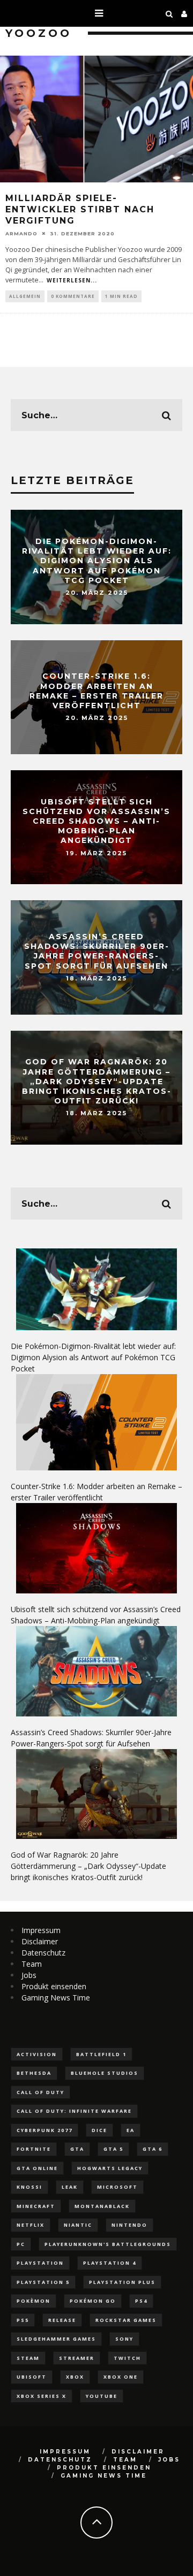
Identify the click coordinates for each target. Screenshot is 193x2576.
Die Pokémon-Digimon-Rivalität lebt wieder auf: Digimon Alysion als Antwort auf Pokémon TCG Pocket (97, 561)
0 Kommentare (73, 296)
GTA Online (37, 2168)
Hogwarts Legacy (110, 2168)
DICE (99, 2130)
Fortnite (34, 2149)
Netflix (31, 2225)
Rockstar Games (126, 2320)
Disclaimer (40, 1941)
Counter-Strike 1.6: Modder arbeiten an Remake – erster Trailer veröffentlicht (96, 691)
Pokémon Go (93, 2301)
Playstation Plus (122, 2282)
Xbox (75, 2377)
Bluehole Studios (105, 2073)
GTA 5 (113, 2149)
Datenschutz (43, 1953)
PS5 (23, 2320)
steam (28, 2358)
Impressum (41, 1930)
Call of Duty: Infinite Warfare (74, 2111)
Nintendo (129, 2225)
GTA (77, 2149)
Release (62, 2320)
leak (70, 2187)
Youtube (102, 2396)
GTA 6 (153, 2149)
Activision (37, 2054)
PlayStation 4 (110, 2263)
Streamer (77, 2358)
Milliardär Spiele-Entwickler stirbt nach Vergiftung (80, 209)
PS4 (141, 2301)
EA (131, 2130)
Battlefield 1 (101, 2054)
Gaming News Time (56, 1998)
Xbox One (121, 2377)
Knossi (29, 2187)
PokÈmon (34, 2301)
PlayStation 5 (43, 2282)
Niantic (78, 2225)
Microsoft (117, 2187)
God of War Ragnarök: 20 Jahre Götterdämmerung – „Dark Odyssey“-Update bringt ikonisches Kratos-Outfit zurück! (97, 1082)
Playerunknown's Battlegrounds (108, 2244)
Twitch (127, 2358)
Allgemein (25, 296)
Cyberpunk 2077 (44, 2130)
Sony (124, 2339)
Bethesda (34, 2073)
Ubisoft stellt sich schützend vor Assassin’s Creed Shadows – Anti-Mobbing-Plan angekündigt (96, 821)
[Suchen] (169, 13)
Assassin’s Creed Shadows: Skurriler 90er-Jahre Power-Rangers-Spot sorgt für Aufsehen (97, 952)
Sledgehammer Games (56, 2339)
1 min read (121, 296)
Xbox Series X (42, 2396)
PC (21, 2244)
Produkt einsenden (54, 1986)
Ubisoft (32, 2377)
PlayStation (40, 2263)
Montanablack (102, 2206)
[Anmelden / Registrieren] (184, 13)
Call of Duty (40, 2092)
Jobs (29, 1975)
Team (32, 1964)
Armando (21, 233)
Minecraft (36, 2206)
